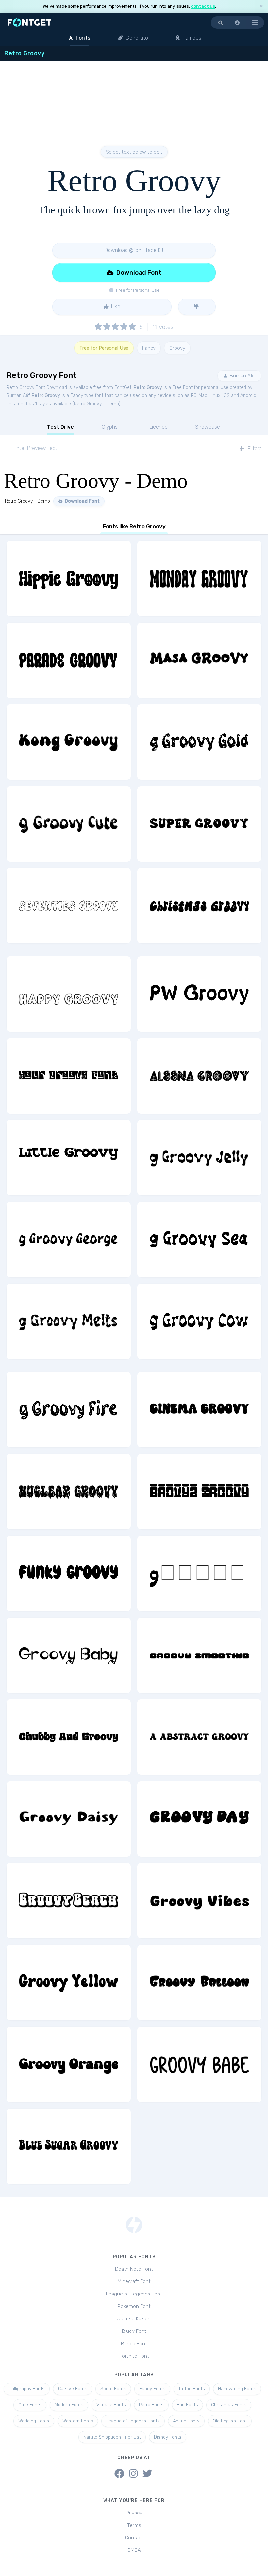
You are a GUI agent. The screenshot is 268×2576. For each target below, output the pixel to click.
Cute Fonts (30, 2405)
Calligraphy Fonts (27, 2389)
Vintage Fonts (111, 2405)
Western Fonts (78, 2421)
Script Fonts (113, 2389)
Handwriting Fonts (237, 2389)
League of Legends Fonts (133, 2421)
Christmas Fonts (229, 2405)
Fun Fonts (187, 2405)
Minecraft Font (134, 2281)
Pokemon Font (134, 2306)
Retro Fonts (151, 2405)
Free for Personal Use (104, 348)
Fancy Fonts (152, 2389)
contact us (203, 6)
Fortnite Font (134, 2356)
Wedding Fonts (34, 2421)
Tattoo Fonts (192, 2389)
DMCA (134, 2550)
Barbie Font (134, 2344)
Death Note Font (134, 2269)
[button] (238, 23)
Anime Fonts (186, 2421)
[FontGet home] (28, 22)
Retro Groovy (148, 387)
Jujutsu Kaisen (134, 2319)
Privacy (134, 2513)
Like (115, 307)
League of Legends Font (134, 2294)
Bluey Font (134, 2331)
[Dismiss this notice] (261, 6)
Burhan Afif (242, 376)
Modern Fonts (69, 2405)
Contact (134, 2538)
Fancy (149, 348)
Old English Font (230, 2421)
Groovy (177, 348)
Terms (134, 2525)
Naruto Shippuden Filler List (112, 2437)
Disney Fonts (168, 2437)
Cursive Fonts (73, 2389)
